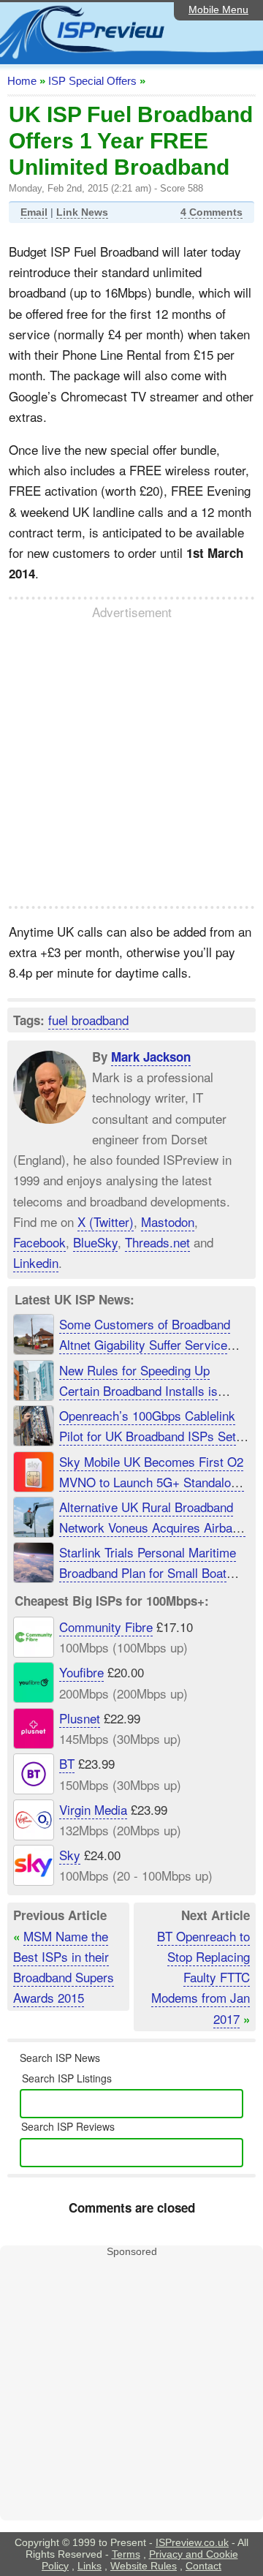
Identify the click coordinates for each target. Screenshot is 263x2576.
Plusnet (80, 1718)
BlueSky (95, 1242)
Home (22, 81)
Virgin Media (93, 1809)
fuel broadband (88, 1020)
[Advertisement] (131, 763)
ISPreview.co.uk (192, 2542)
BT (67, 1763)
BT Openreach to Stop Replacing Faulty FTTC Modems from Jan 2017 (201, 1977)
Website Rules (144, 2566)
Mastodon (168, 1221)
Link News (82, 212)
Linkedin (36, 1262)
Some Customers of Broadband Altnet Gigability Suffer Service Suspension (145, 1344)
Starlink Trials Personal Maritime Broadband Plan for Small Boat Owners (148, 1572)
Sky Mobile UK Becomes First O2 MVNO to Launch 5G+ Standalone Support (152, 1482)
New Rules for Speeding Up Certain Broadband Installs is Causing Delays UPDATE (138, 1390)
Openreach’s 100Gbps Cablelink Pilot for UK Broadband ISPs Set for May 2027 (148, 1436)
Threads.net (157, 1242)
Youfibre (81, 1672)
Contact (203, 2566)
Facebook (39, 1242)
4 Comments (211, 212)
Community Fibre (106, 1627)
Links (89, 2566)
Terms (126, 2554)
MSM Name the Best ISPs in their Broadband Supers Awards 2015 (64, 1967)
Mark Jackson (151, 1057)
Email (34, 212)
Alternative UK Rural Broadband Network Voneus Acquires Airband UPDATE (152, 1527)
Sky (70, 1855)
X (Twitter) (106, 1221)
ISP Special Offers (92, 81)
